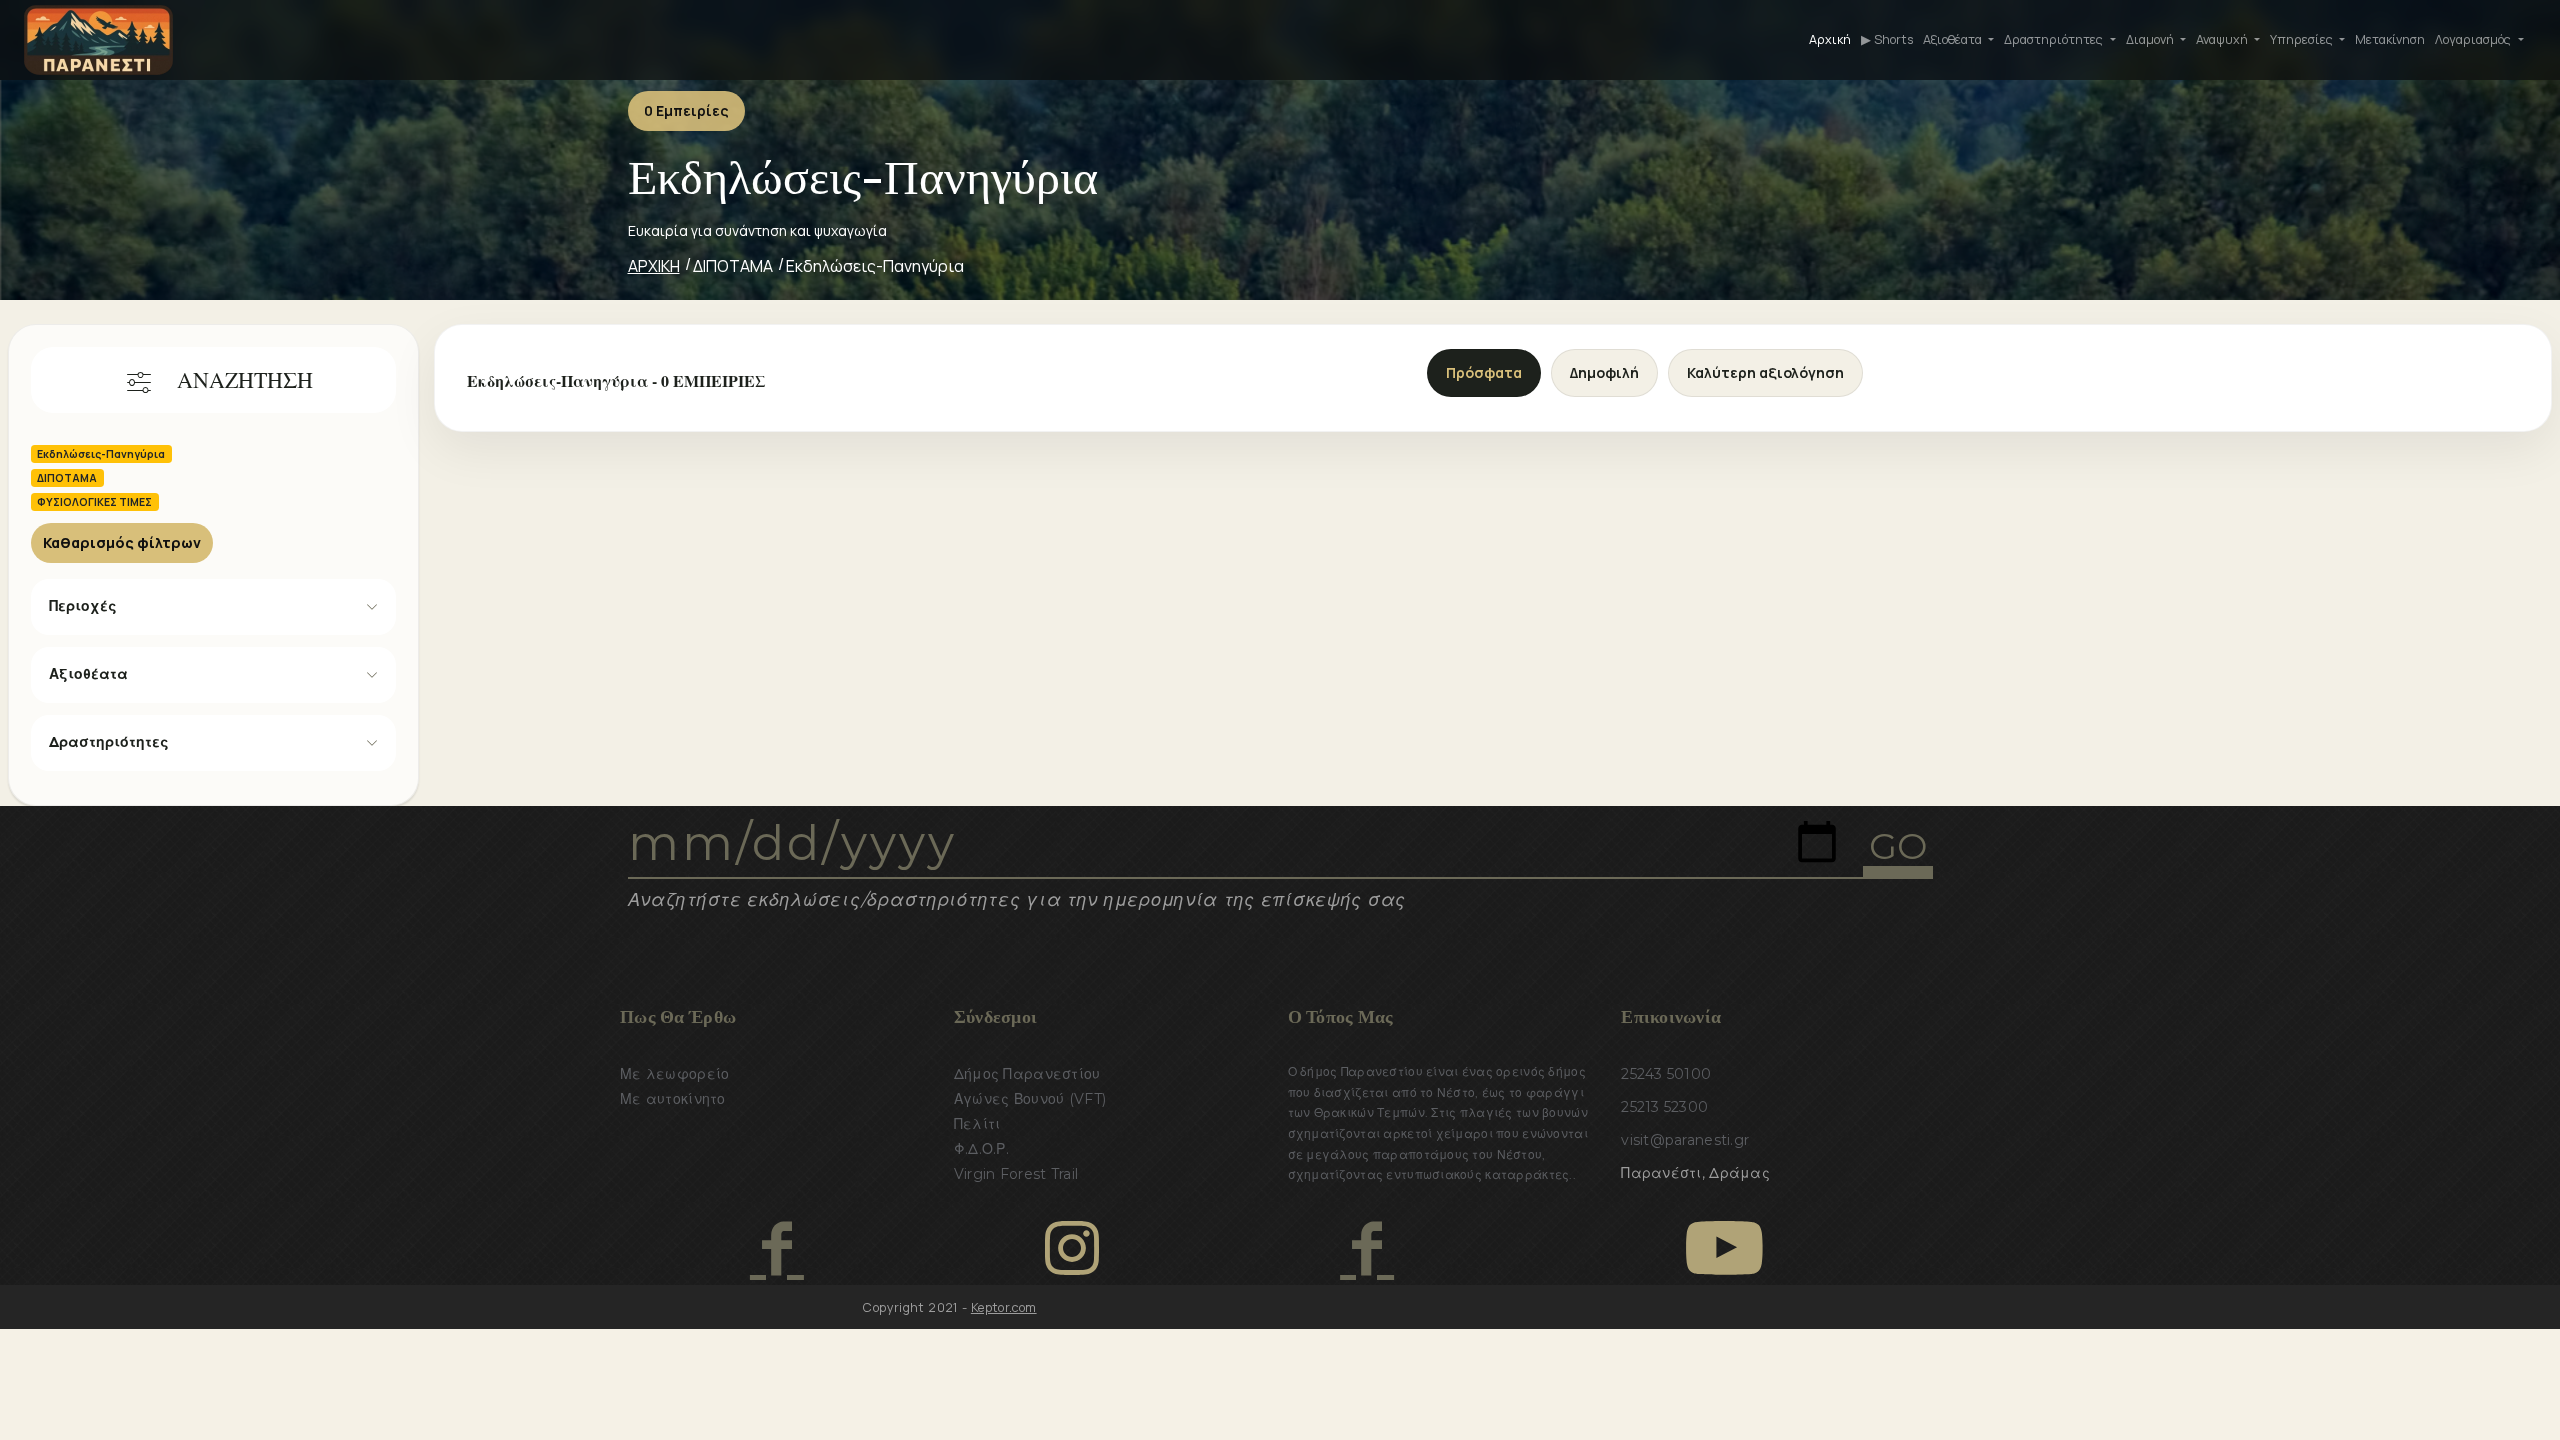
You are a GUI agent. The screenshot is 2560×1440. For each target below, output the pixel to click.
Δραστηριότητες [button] (2055, 39)
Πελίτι (977, 1124)
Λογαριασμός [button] (2474, 39)
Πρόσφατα (1484, 372)
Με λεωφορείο (674, 1074)
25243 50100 (1666, 1074)
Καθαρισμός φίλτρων (122, 542)
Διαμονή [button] (2151, 39)
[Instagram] (1072, 1248)
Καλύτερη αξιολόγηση (1765, 372)
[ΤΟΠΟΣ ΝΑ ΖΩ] (1366, 1248)
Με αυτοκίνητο (673, 1099)
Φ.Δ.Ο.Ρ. (981, 1149)
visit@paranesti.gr (1685, 1140)
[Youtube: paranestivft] (1724, 1248)
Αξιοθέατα (88, 674)
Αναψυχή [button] (2223, 39)
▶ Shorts (1887, 39)
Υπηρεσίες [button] (2303, 39)
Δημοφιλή (1604, 372)
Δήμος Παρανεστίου (1027, 1074)
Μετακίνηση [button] (2390, 39)
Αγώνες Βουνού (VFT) (1030, 1099)
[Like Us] (776, 1248)
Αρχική (1830, 39)
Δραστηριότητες (109, 742)
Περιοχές (83, 606)
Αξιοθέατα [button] (1954, 39)
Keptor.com (1004, 1307)
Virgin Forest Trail (1016, 1174)
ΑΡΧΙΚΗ (654, 266)
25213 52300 (1664, 1107)
